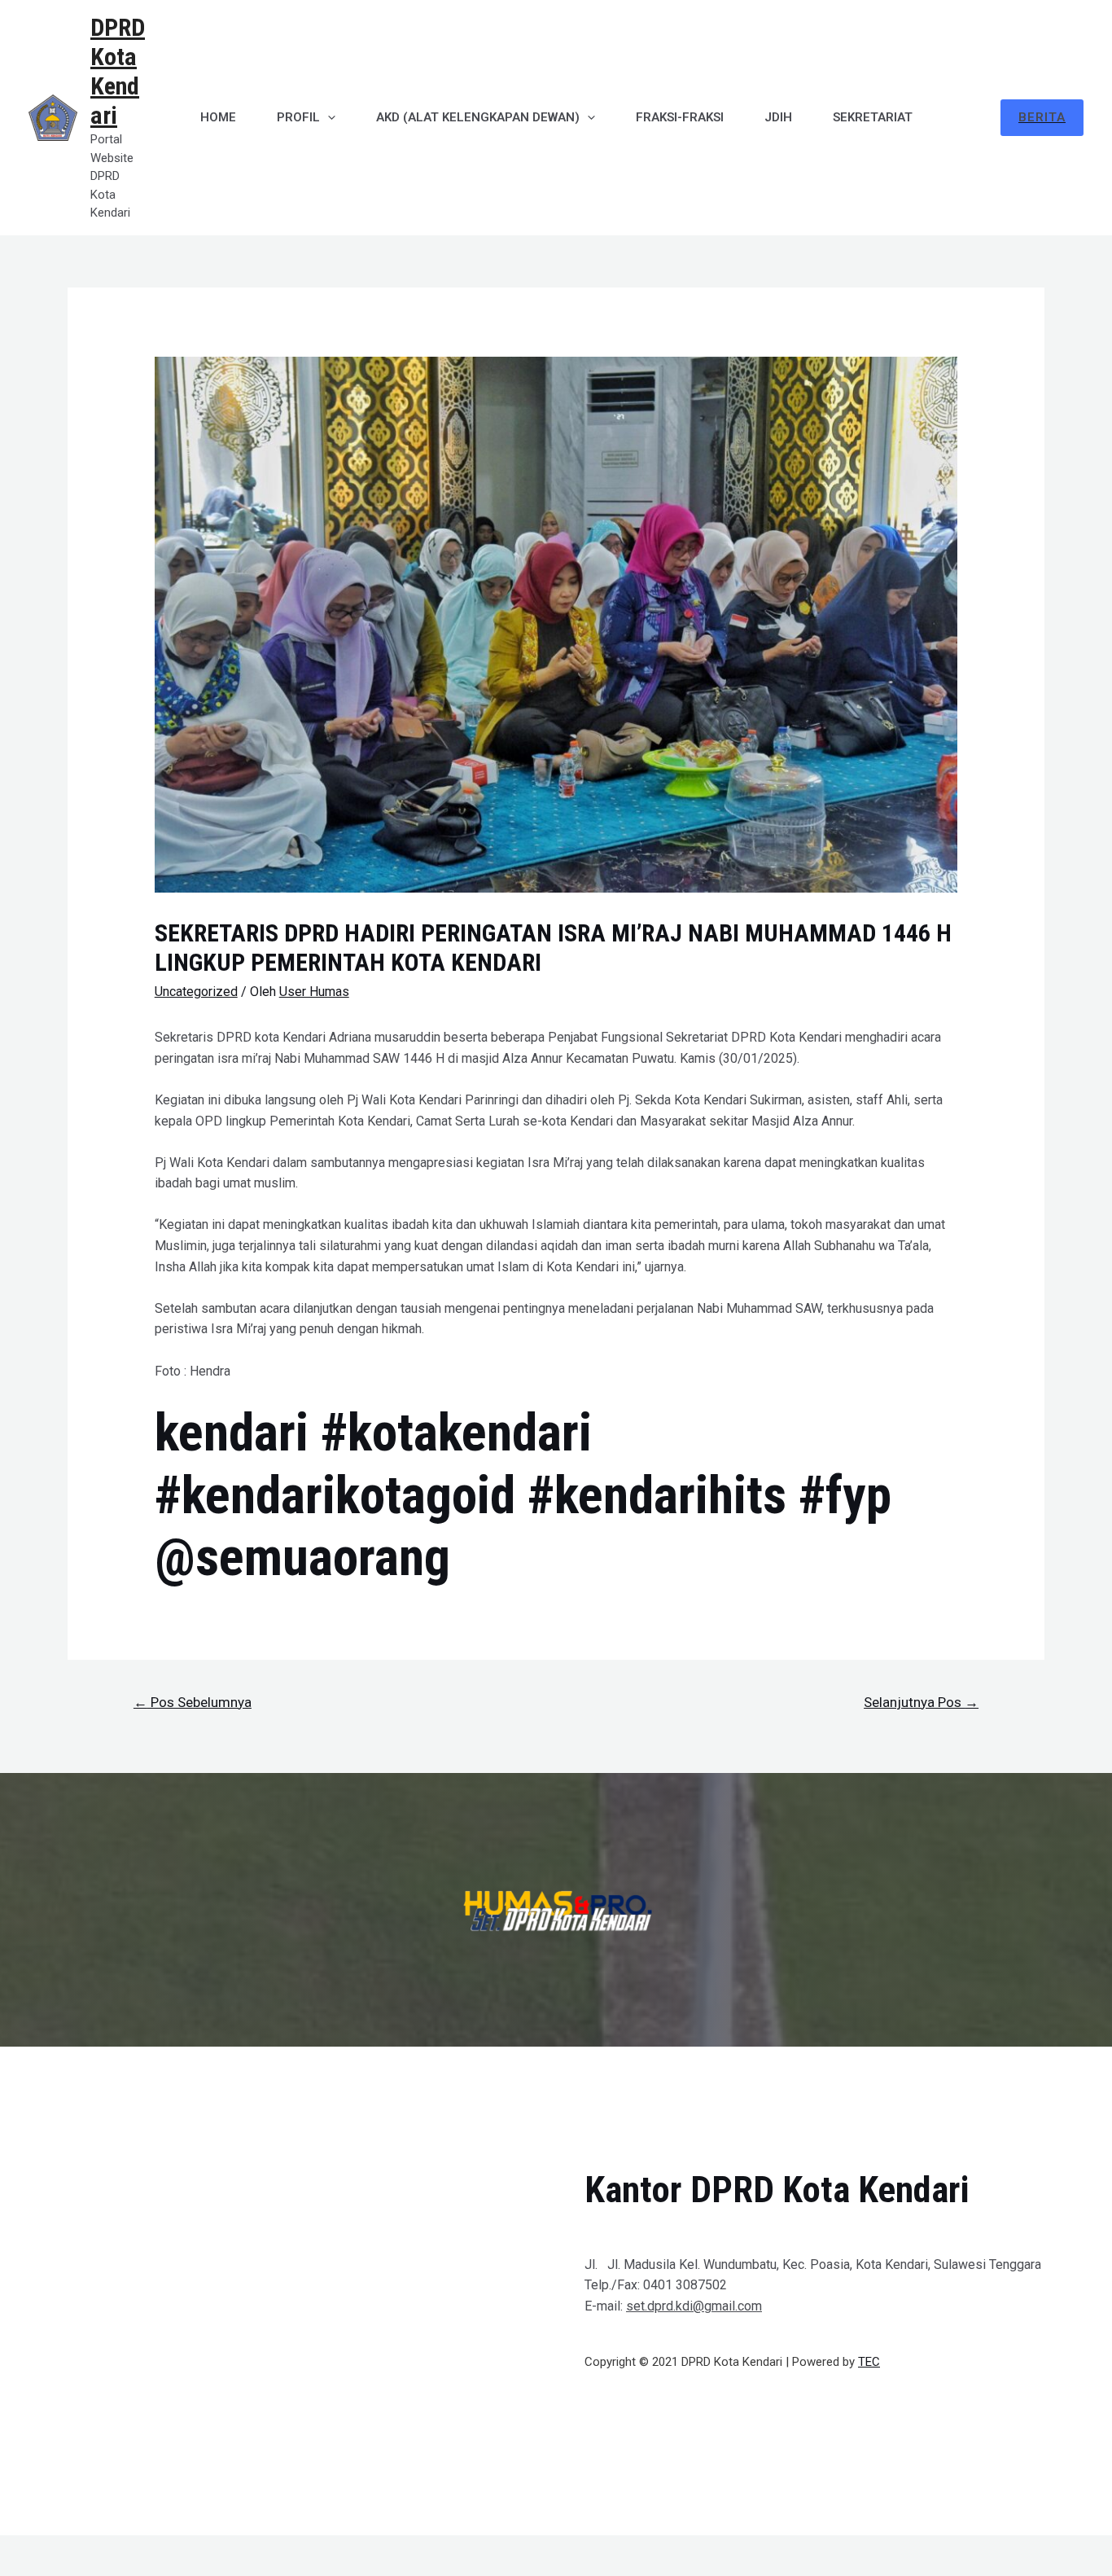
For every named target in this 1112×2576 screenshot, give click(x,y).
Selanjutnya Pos (921, 1702)
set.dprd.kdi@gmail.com (694, 2306)
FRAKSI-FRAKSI (680, 117)
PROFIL (298, 117)
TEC (869, 2362)
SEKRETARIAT (873, 117)
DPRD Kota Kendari (118, 71)
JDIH (778, 117)
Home (218, 117)
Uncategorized (196, 992)
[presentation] (328, 117)
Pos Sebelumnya (193, 1702)
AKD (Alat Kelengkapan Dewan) (478, 117)
